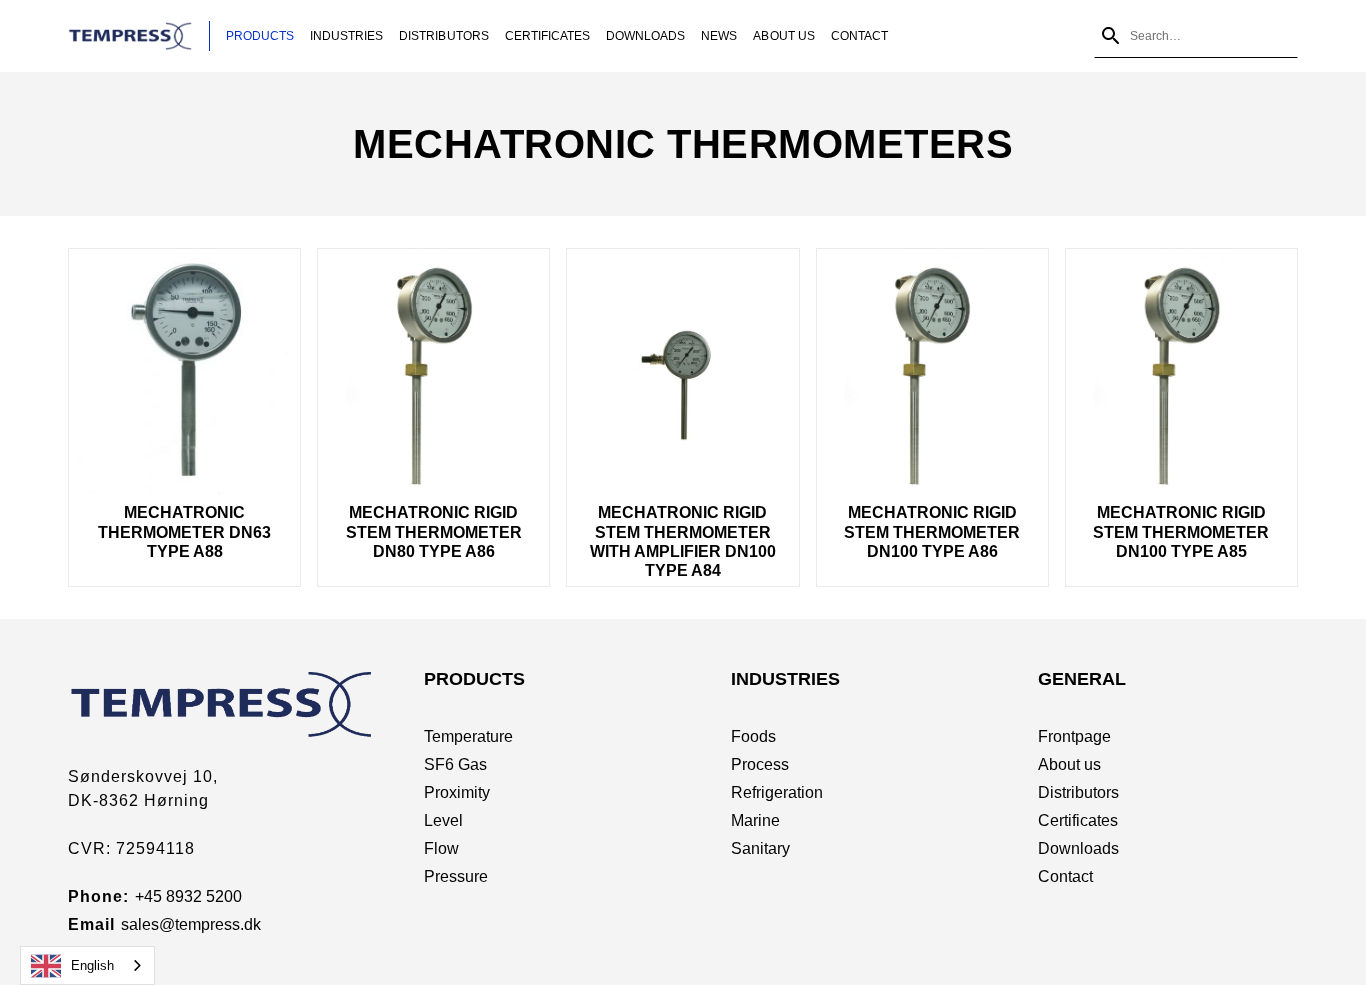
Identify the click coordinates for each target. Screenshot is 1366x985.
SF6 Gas (455, 764)
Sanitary (760, 848)
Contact (859, 36)
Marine (755, 820)
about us (783, 36)
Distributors (443, 36)
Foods (753, 736)
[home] (139, 36)
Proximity (457, 792)
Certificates (547, 36)
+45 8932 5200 (188, 896)
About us (1069, 764)
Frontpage (1074, 736)
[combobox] (87, 965)
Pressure (456, 876)
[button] (260, 36)
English (92, 965)
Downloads (645, 36)
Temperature (468, 736)
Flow (441, 848)
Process (760, 764)
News (719, 36)
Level (443, 820)
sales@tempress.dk (191, 924)
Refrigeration (777, 792)
